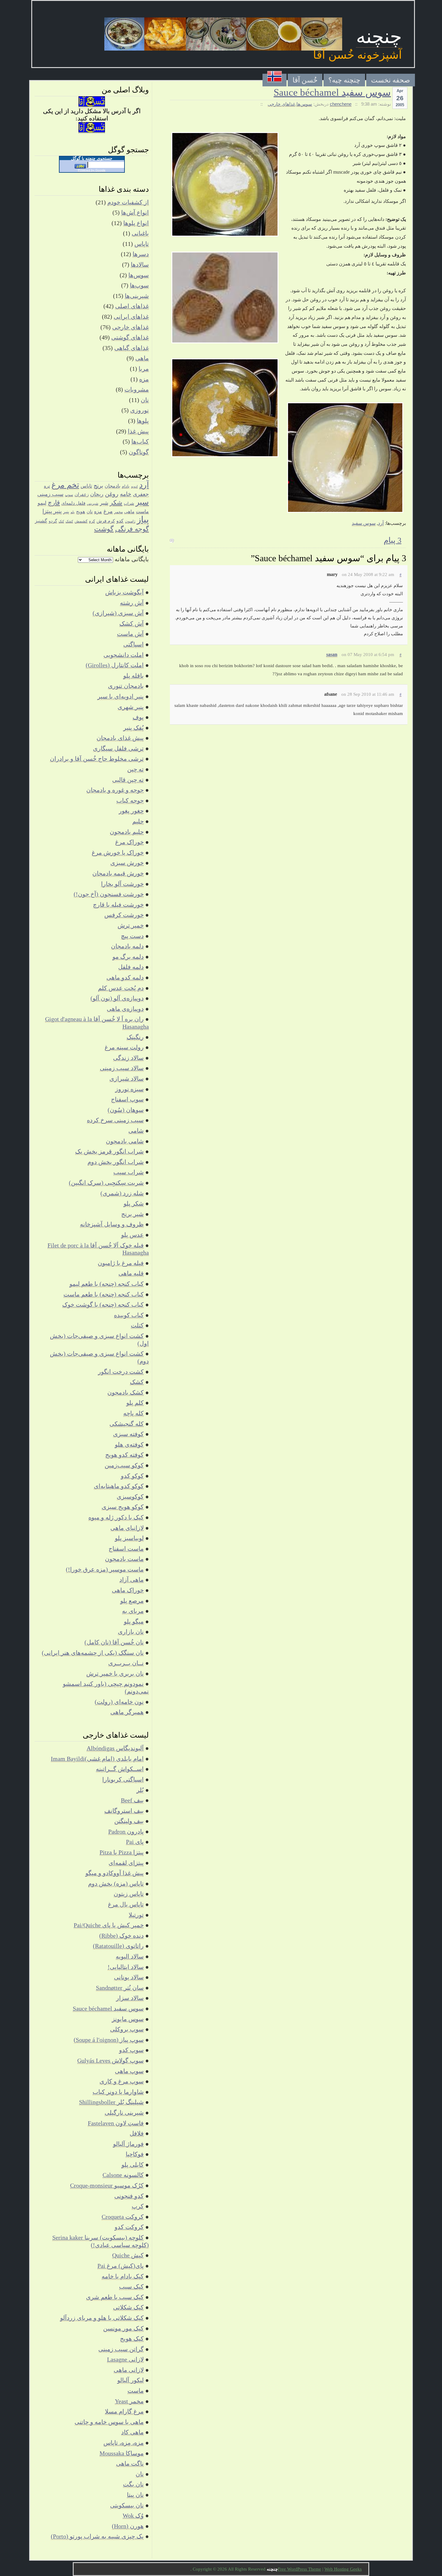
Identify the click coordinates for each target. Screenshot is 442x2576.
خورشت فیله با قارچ (118, 905)
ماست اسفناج (126, 1549)
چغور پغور (131, 811)
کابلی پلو (133, 2165)
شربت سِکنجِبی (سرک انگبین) (106, 1183)
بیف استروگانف (124, 1811)
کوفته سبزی (128, 1434)
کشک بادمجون (126, 1392)
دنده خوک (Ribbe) (121, 1936)
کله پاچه (134, 1413)
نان (145, 400)
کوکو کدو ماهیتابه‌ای (119, 1486)
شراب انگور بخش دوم (116, 1162)
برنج (98, 486)
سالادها (140, 265)
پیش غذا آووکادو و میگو (115, 1873)
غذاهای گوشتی (130, 337)
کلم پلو (135, 1403)
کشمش (81, 521)
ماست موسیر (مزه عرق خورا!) (105, 1569)
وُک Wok (133, 2516)
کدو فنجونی (129, 2196)
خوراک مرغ (129, 842)
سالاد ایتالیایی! (126, 1967)
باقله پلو (134, 676)
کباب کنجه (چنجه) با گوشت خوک (103, 1305)
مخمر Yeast (129, 2401)
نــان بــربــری (126, 1663)
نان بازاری (131, 1632)
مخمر (118, 512)
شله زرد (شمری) (122, 1193)
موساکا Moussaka (122, 2453)
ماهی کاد (132, 2432)
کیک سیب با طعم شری (115, 2297)
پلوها (143, 421)
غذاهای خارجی (281, 104)
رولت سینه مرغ (124, 1047)
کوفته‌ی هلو (129, 1444)
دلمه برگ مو (128, 957)
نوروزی (140, 410)
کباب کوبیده (129, 1315)
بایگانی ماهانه (132, 559)
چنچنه (379, 37)
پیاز (143, 519)
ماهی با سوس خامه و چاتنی (109, 2422)
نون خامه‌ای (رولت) (119, 1702)
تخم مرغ (65, 485)
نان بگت (133, 2484)
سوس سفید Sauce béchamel (332, 92)
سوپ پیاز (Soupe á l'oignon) (109, 2040)
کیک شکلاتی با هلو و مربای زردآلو (102, 2318)
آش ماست (130, 634)
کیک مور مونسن (123, 2328)
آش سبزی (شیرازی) (118, 613)
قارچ (54, 503)
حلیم (138, 821)
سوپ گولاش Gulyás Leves (110, 2060)
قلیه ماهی (131, 1273)
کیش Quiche (128, 2255)
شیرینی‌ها (137, 296)
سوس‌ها (304, 104)
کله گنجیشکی (127, 1424)
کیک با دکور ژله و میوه (116, 1517)
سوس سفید (364, 523)
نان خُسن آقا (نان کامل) (114, 1642)
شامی (136, 1131)
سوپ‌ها (139, 285)
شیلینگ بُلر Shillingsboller (111, 2102)
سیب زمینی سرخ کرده (115, 1120)
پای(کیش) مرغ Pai (121, 2266)
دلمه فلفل (131, 967)
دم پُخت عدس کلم (121, 988)
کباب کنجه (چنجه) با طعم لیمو (107, 1284)
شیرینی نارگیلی (124, 2113)
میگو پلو (134, 1621)
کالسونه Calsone (123, 2175)
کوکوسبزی (130, 1497)
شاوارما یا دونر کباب (118, 2092)
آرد (381, 523)
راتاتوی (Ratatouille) (118, 1946)
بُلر (140, 1790)
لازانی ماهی (129, 2370)
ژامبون (130, 521)
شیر (104, 503)
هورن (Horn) (128, 2526)
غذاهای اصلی (132, 306)
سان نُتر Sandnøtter (120, 1988)
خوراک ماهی (128, 1590)
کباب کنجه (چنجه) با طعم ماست (104, 1294)
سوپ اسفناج (127, 1099)
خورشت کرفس (124, 915)
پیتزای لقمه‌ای (126, 1863)
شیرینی (93, 503)
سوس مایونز (128, 2019)
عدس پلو (132, 1235)
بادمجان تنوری (126, 686)
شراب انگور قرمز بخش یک (109, 1151)
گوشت (104, 529)
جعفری (141, 494)
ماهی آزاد (132, 1580)
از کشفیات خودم (128, 202)
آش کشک (132, 624)
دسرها (141, 254)
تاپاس (142, 244)
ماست (142, 511)
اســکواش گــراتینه (120, 1769)
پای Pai (135, 1842)
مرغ (108, 511)
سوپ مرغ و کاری (122, 2081)
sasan (332, 654)
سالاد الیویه (130, 1956)
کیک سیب (131, 2287)
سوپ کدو (131, 2050)
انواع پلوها (136, 223)
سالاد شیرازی (127, 1079)
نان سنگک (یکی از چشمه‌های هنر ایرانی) (93, 1653)
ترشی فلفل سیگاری (118, 748)
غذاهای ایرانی (131, 317)
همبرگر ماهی (127, 1712)
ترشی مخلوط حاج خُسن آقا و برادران (97, 759)
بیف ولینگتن (129, 1821)
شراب (129, 503)
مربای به (133, 1611)
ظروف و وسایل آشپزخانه (112, 1224)
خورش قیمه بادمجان (118, 873)
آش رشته (132, 603)
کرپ (138, 2206)
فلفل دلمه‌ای (73, 503)
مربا (144, 369)
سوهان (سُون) (126, 1110)
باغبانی (140, 233)
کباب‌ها (140, 441)
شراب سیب (129, 1172)
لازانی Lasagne (125, 2359)
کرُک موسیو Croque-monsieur (107, 2185)
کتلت (137, 1325)
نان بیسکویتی (127, 2505)
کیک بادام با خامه (123, 2276)
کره (92, 521)
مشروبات (137, 389)
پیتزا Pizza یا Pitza (122, 1852)
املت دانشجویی (124, 655)
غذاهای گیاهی (132, 348)
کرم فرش (106, 521)
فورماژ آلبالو (128, 2144)
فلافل (137, 2133)
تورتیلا (136, 1915)
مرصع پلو (132, 1601)
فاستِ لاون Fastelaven (116, 2123)
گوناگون (139, 452)
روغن (112, 494)
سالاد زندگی (128, 1058)
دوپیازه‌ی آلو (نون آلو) (117, 998)
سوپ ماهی (129, 2071)
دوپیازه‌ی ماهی (125, 1009)
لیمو (42, 503)
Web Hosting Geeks (343, 2569)
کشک (69, 521)
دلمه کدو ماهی (125, 977)
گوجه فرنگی (132, 529)
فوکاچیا (135, 2154)
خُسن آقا (305, 80)
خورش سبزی (127, 863)
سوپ (69, 495)
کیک (61, 521)
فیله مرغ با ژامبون (121, 1263)
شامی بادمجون (125, 1141)
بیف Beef (132, 1800)
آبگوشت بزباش (124, 592)
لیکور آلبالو (130, 2380)
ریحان (97, 494)
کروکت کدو (129, 2227)
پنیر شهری (131, 707)
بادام (126, 486)
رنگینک (135, 1037)
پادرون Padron (126, 1831)
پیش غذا (138, 431)
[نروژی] (275, 80)
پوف (138, 717)
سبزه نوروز (129, 1089)
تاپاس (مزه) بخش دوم (116, 1884)
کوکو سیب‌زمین (124, 1465)
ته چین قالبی (128, 780)
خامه (126, 494)
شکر (116, 503)
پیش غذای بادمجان (120, 738)
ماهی (142, 358)
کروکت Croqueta (123, 2217)
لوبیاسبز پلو (129, 1538)
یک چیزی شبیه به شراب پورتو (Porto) (97, 2536)
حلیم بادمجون (127, 832)
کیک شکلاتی (128, 2307)
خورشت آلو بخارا (122, 884)
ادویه (134, 486)
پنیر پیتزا (52, 511)
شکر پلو (134, 1203)
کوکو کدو (132, 1476)
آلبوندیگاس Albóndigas (115, 1748)
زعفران (82, 494)
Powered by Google (92, 170)
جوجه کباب (130, 800)
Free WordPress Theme (299, 2569)
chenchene (341, 104)
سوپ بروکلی (127, 2029)
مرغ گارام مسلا (124, 2411)
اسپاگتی (134, 644)
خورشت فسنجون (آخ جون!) (109, 894)
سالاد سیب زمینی (122, 1068)
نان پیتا (135, 2495)
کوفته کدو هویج (124, 1455)
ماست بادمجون (124, 1559)
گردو (53, 521)
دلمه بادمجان (127, 946)
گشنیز (41, 521)
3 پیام (393, 540)
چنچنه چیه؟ (344, 80)
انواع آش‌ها (135, 212)
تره (47, 486)
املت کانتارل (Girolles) (115, 665)
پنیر (66, 512)
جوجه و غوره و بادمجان (115, 790)
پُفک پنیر (134, 728)
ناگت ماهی (130, 2463)
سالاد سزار (130, 1998)
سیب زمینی (50, 494)
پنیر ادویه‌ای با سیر (121, 696)
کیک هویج (132, 2339)
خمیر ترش (131, 925)
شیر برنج (132, 1214)
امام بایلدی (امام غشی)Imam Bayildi (97, 1759)
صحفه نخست (391, 80)
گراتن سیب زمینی (121, 2349)
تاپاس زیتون (129, 1894)
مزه (144, 379)
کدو (120, 521)
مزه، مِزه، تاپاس (124, 2443)
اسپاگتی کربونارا (123, 1779)
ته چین (135, 769)
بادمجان (112, 486)
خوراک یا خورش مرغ (118, 853)
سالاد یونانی (129, 1977)
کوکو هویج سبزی (123, 1507)
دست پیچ (132, 936)
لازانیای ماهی (127, 1528)
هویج (81, 511)
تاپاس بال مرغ (126, 1904)
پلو (73, 512)
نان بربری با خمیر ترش (115, 1673)
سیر (142, 502)
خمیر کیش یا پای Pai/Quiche (109, 1925)
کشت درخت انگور (121, 1372)
